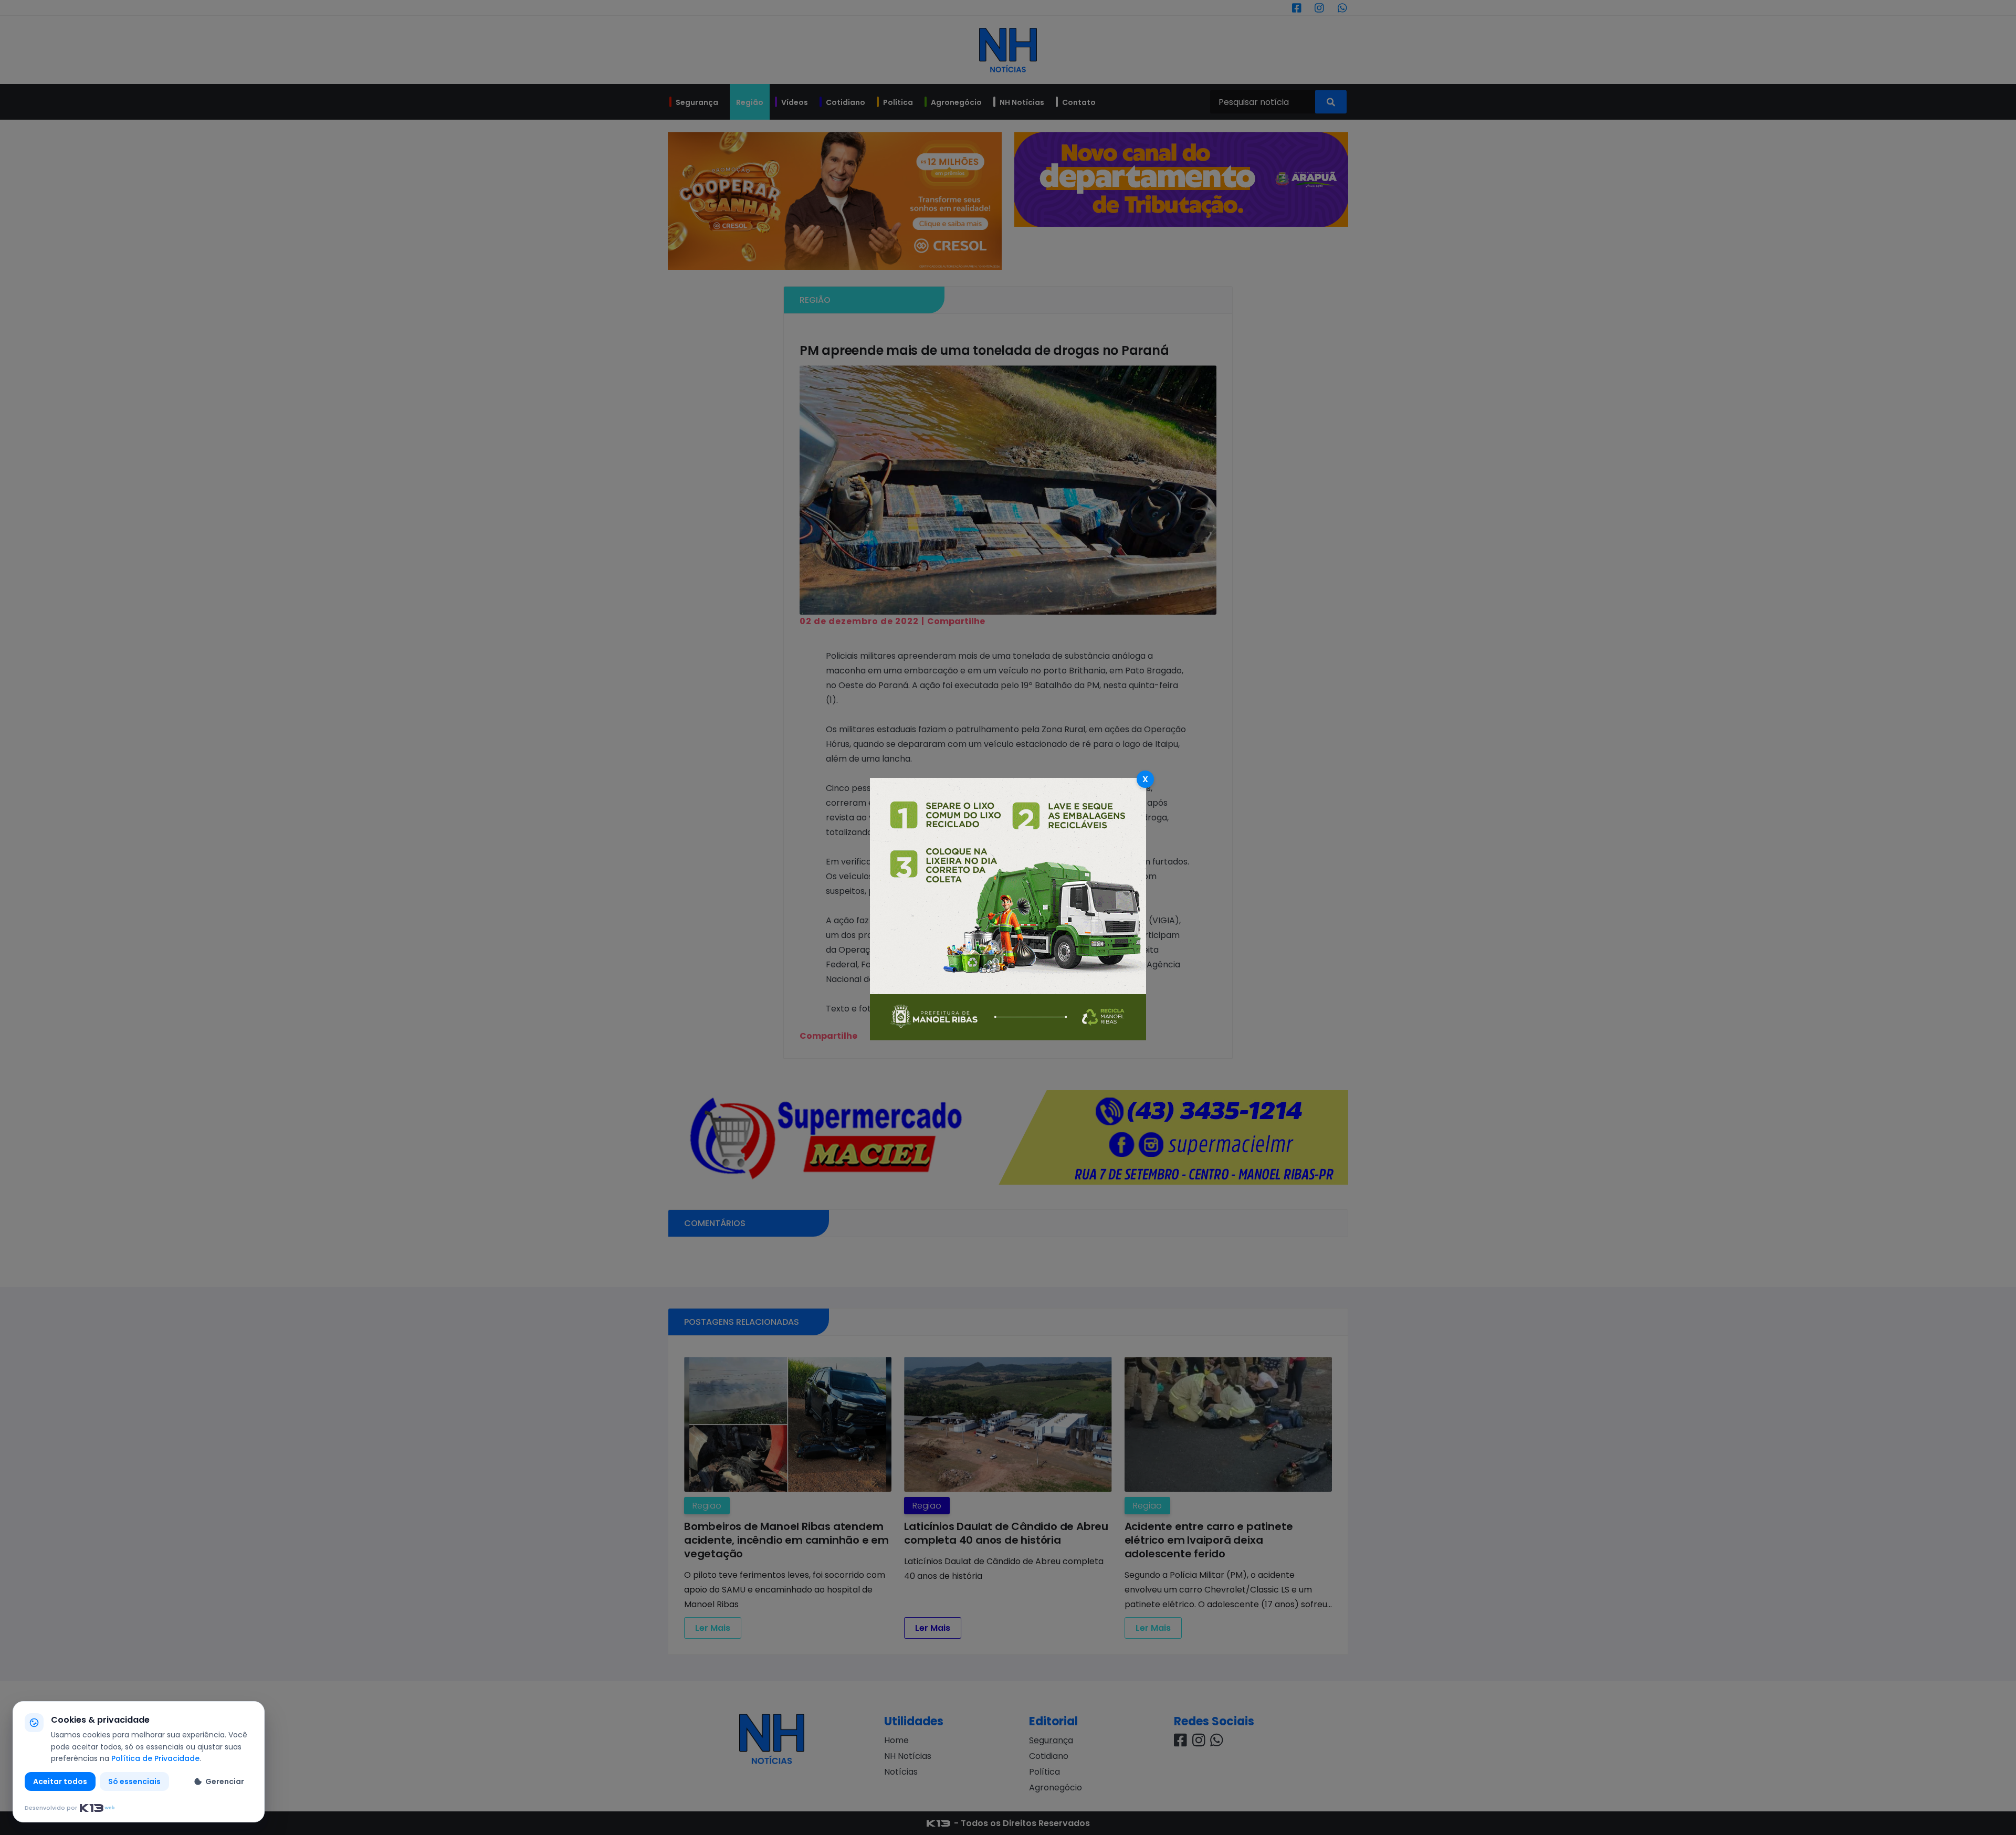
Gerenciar (225, 1781)
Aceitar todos (60, 1781)
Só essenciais (134, 1781)
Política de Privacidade (155, 1758)
